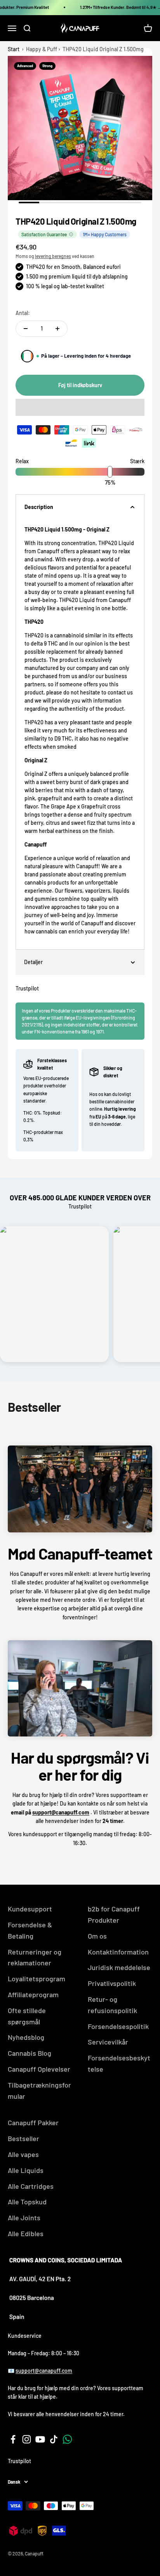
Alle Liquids (26, 2170)
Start (14, 49)
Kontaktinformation (118, 1952)
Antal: (23, 313)
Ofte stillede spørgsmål (27, 2016)
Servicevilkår (108, 2042)
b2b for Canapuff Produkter (114, 1914)
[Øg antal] (57, 329)
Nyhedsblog (26, 2037)
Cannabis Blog (30, 2053)
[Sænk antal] (26, 329)
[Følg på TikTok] (54, 2439)
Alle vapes (23, 2154)
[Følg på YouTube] (40, 2439)
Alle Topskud (27, 2202)
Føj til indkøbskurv (80, 385)
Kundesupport (30, 1909)
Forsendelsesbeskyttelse (119, 2063)
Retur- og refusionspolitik (112, 2005)
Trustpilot (27, 988)
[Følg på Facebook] (13, 2439)
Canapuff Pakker (33, 2122)
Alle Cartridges (31, 2186)
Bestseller (23, 2138)
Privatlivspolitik (112, 1983)
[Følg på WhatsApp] (67, 2439)
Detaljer (33, 962)
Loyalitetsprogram (37, 1979)
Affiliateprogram (33, 1994)
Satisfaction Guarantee (44, 234)
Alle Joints (24, 2218)
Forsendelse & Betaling (30, 1930)
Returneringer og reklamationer (35, 1957)
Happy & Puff (42, 49)
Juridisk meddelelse (119, 1967)
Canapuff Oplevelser (39, 2069)
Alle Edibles (26, 2233)
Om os (97, 1936)
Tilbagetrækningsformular (39, 2090)
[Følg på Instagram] (27, 2439)
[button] (80, 407)
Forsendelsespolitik (118, 2026)
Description (39, 507)
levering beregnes (53, 256)
